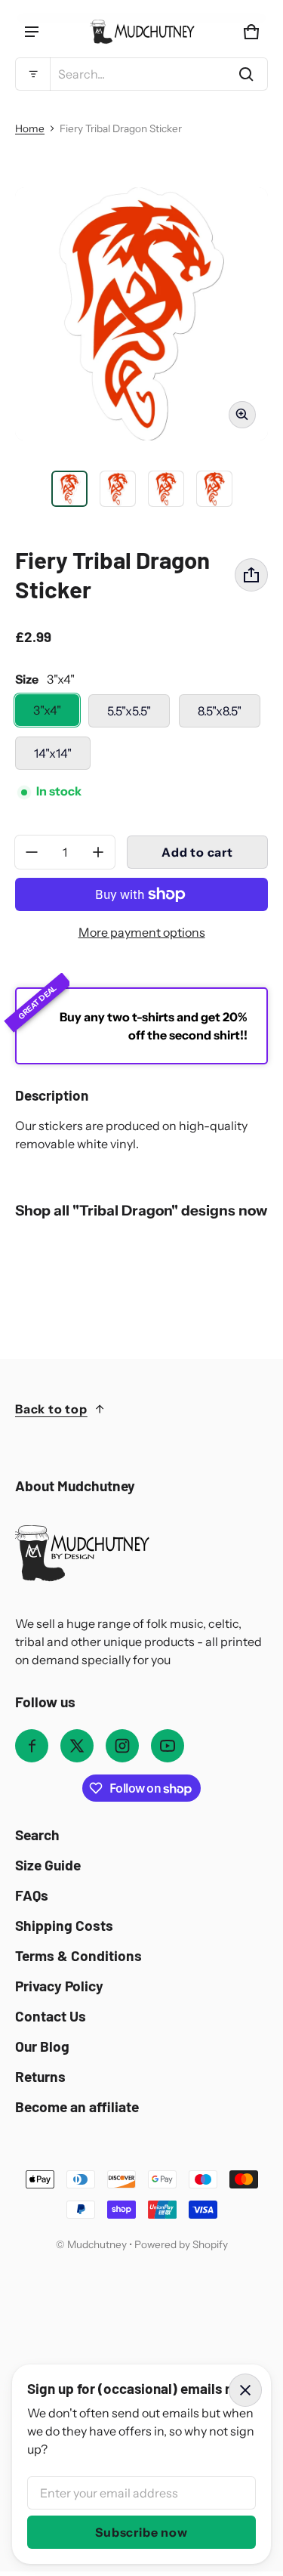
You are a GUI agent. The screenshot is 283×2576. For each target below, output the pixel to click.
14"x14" (53, 753)
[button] (141, 74)
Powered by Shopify (181, 2244)
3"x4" (47, 710)
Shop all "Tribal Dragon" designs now (141, 1211)
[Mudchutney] (142, 32)
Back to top (51, 1409)
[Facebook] (32, 1746)
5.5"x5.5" (129, 711)
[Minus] (32, 852)
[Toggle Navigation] (32, 32)
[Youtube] (168, 1746)
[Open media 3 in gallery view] (118, 489)
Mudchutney (97, 2244)
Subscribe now (141, 2532)
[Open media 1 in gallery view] (69, 489)
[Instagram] (122, 1746)
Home (30, 128)
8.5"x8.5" (220, 711)
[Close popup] (245, 2390)
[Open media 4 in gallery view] (166, 489)
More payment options (142, 932)
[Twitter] (77, 1746)
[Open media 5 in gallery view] (214, 489)
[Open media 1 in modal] (141, 314)
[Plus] (98, 852)
